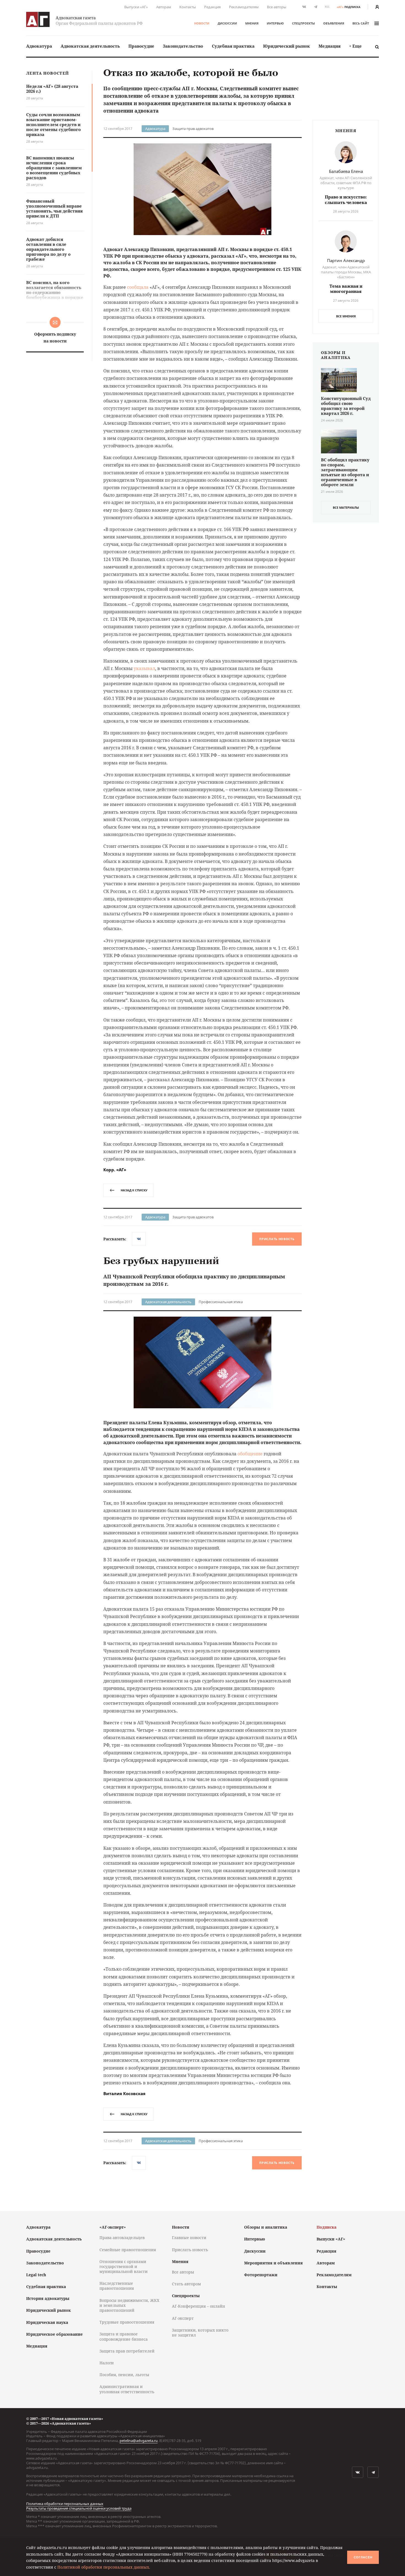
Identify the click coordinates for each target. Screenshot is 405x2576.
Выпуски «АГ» (136, 7)
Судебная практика (233, 46)
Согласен (363, 2557)
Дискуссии (227, 23)
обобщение (250, 1454)
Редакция (212, 7)
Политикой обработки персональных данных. (104, 2567)
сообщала (138, 287)
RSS (327, 7)
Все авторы (277, 7)
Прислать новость (277, 1239)
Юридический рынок (287, 46)
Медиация (330, 46)
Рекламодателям (244, 7)
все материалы (346, 507)
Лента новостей (48, 73)
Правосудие (141, 46)
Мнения (252, 23)
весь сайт (361, 23)
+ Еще (355, 46)
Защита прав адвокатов (193, 129)
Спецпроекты (303, 23)
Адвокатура (39, 46)
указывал (144, 668)
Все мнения (346, 316)
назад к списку (134, 1190)
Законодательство (183, 46)
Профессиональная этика (221, 1302)
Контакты (188, 7)
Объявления (334, 23)
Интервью (275, 23)
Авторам (164, 7)
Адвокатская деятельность (90, 46)
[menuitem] (39, 46)
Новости (202, 23)
